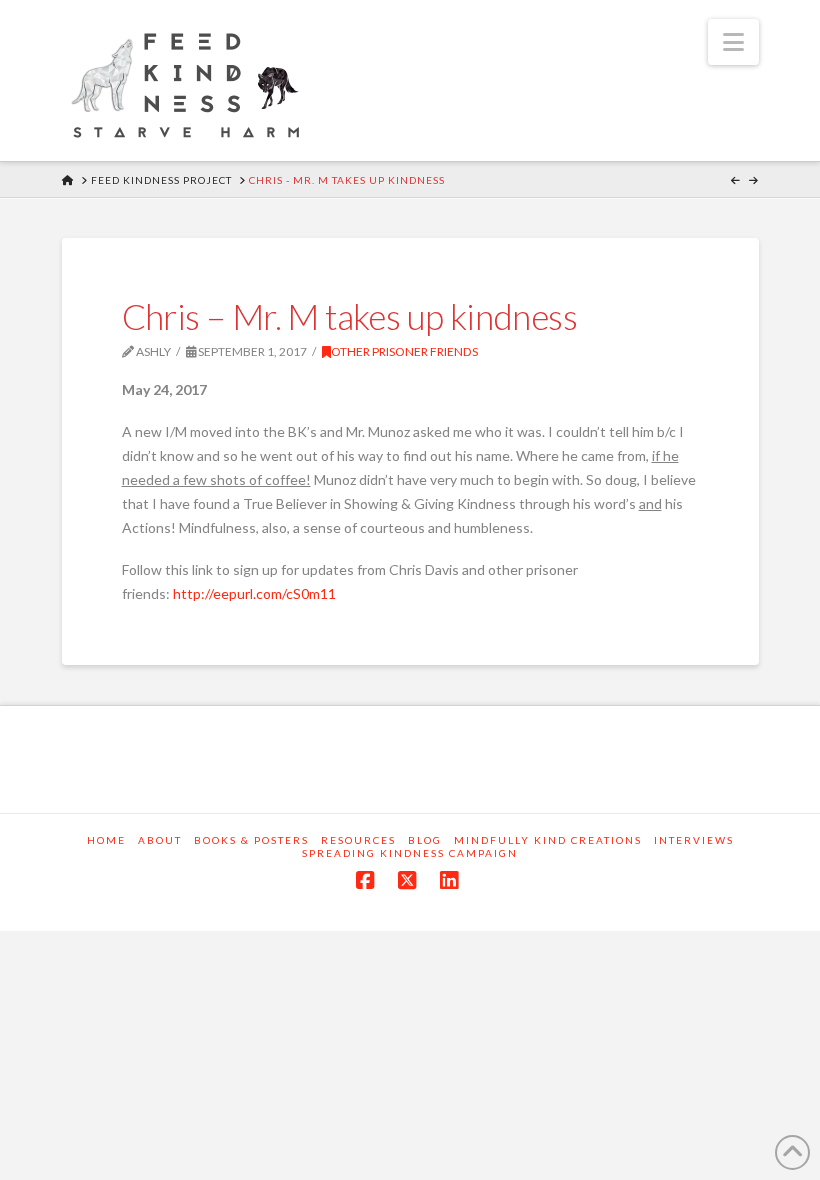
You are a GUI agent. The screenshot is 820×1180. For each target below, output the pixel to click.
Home (106, 840)
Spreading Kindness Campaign (410, 853)
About (160, 840)
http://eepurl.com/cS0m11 (254, 593)
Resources (358, 840)
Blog (425, 840)
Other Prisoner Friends (404, 351)
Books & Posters (251, 840)
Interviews (694, 840)
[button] (733, 42)
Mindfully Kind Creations (548, 840)
